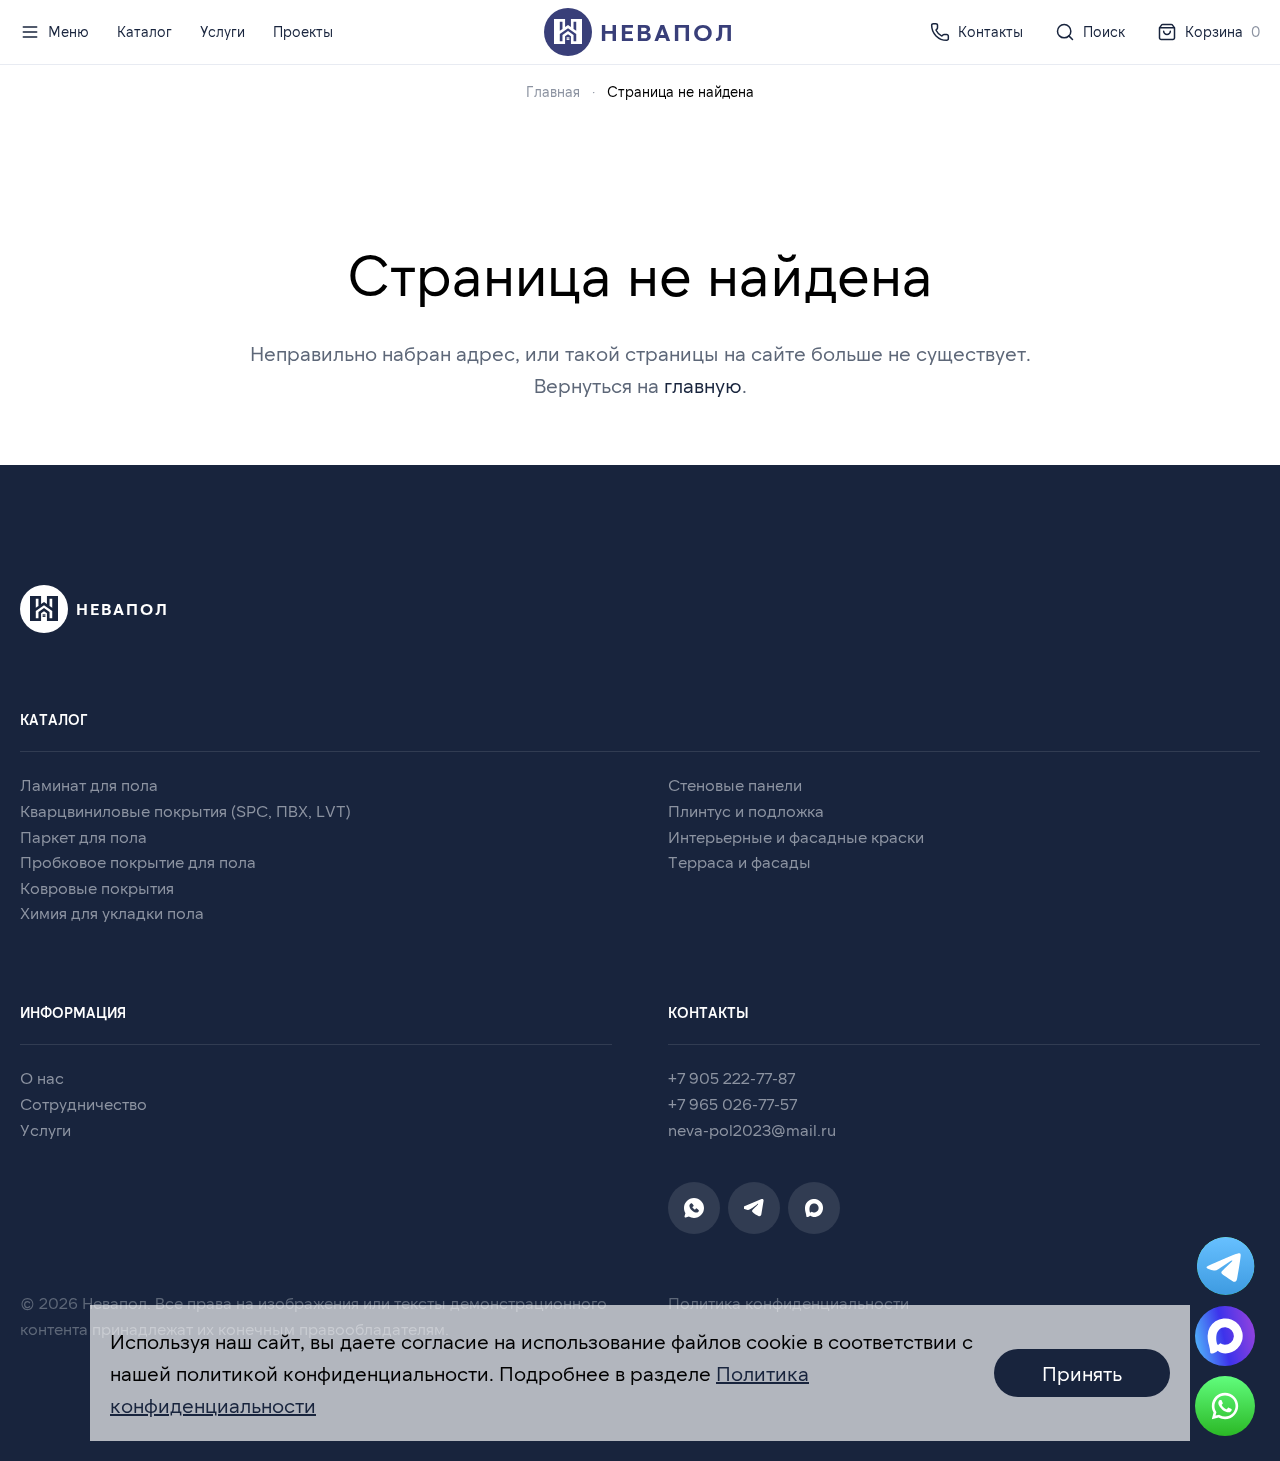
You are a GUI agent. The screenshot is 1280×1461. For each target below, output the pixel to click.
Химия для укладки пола (112, 912)
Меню (68, 31)
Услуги (222, 31)
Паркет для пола (83, 836)
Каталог (144, 31)
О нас (42, 1077)
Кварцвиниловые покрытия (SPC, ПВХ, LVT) (185, 810)
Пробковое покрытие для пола (138, 861)
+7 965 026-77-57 (732, 1103)
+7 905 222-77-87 (731, 1077)
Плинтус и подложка (746, 810)
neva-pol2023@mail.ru (752, 1129)
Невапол (667, 31)
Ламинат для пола (89, 784)
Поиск (1104, 31)
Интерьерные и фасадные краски (796, 836)
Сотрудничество (83, 1103)
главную (703, 385)
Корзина (1222, 31)
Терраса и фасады (739, 861)
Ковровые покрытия (97, 887)
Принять (1082, 1373)
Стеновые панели (735, 784)
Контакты (990, 31)
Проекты (303, 31)
